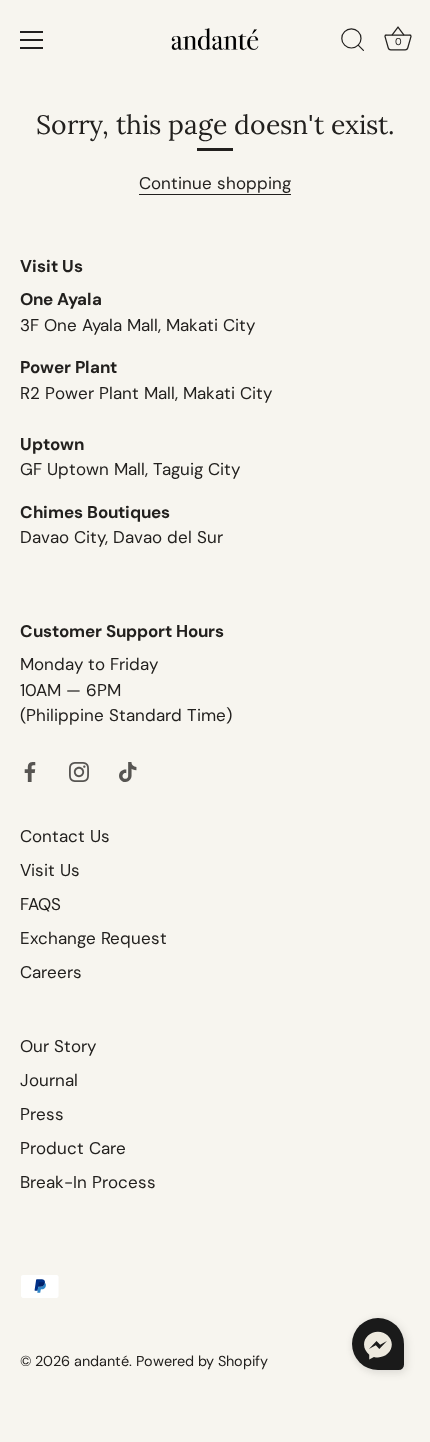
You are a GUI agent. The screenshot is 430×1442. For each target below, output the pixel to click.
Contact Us (65, 836)
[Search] (353, 43)
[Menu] (32, 40)
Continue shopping (215, 183)
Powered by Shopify (202, 1361)
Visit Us (50, 870)
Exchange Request (93, 938)
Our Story (58, 1046)
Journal (49, 1080)
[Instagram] (79, 771)
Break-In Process (88, 1182)
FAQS (40, 904)
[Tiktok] (128, 771)
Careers (51, 972)
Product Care (73, 1148)
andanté (101, 1361)
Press (42, 1114)
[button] (378, 1344)
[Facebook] (30, 771)
